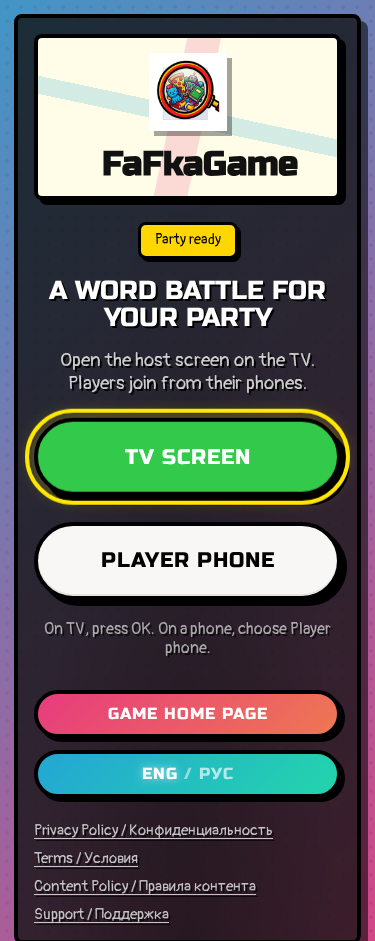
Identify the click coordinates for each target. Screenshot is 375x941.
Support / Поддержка (101, 915)
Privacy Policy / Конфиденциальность (153, 831)
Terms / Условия (86, 859)
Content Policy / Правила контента (145, 887)
